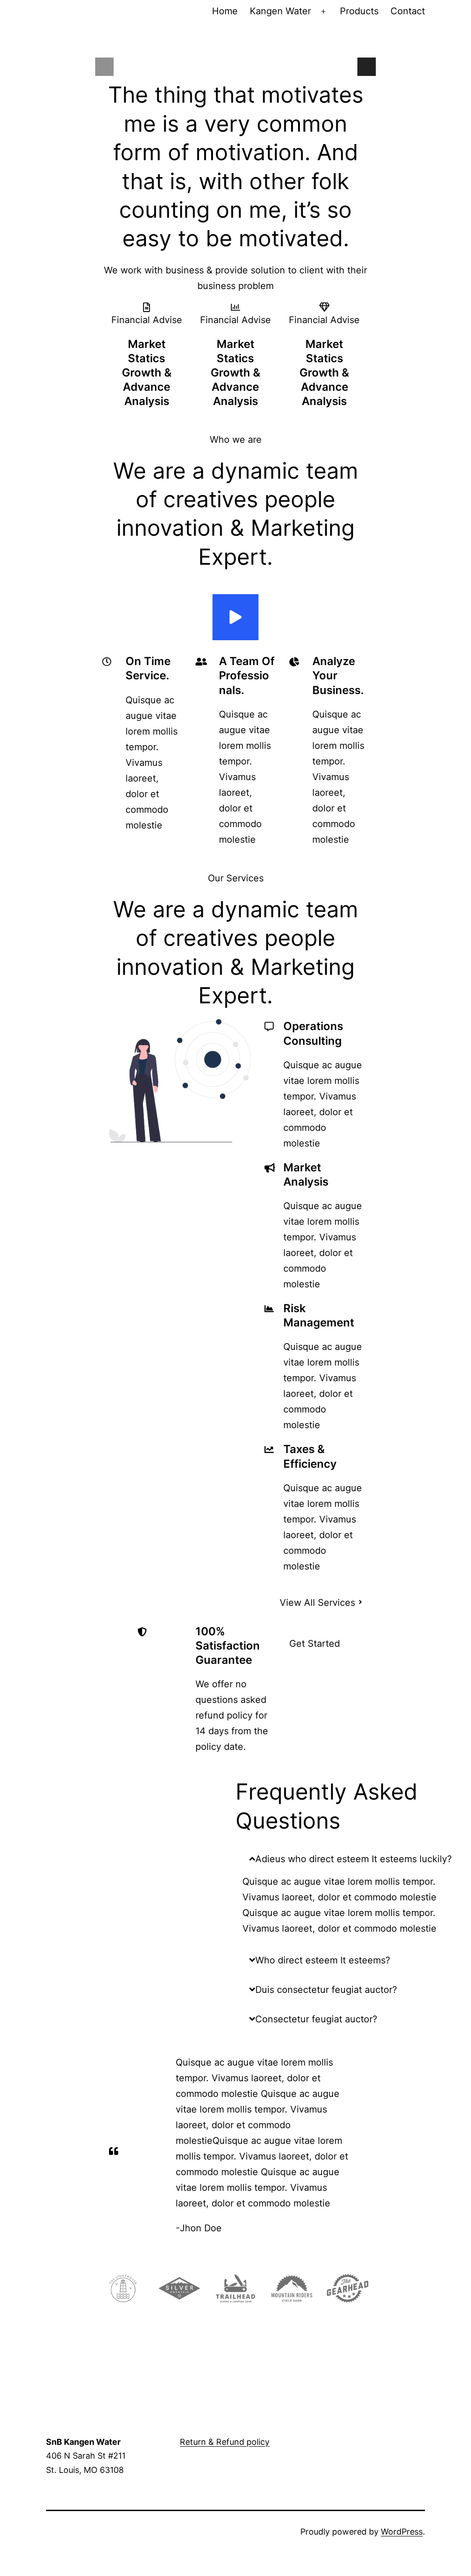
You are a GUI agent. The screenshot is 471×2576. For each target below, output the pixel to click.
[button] (353, 1859)
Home (225, 11)
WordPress (402, 2532)
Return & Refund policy (225, 2442)
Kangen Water (280, 11)
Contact (408, 11)
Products (359, 11)
